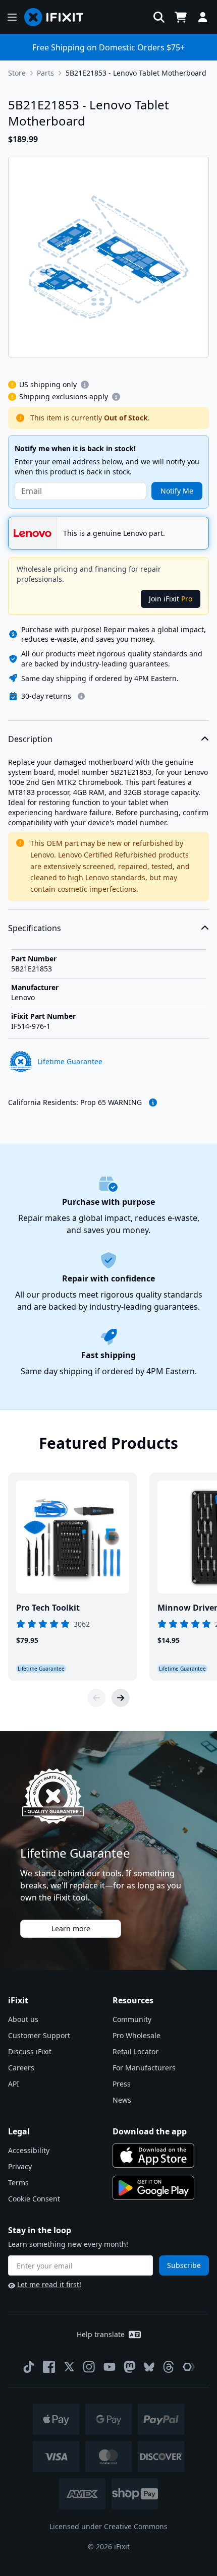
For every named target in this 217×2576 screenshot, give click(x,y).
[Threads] (169, 2367)
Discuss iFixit (30, 2051)
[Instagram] (89, 2367)
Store (17, 73)
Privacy (20, 2166)
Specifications (35, 928)
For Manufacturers (144, 2068)
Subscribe (184, 2265)
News (122, 2100)
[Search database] (159, 17)
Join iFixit (171, 599)
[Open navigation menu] (12, 17)
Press (122, 2084)
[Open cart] (181, 17)
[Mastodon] (130, 2367)
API (14, 2084)
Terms (18, 2183)
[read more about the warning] (153, 1102)
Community (132, 2019)
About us (23, 2019)
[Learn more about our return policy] (81, 696)
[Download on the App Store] (153, 2156)
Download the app (150, 2131)
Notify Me (177, 491)
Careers (21, 2068)
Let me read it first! (49, 2284)
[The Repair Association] (189, 2367)
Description (30, 739)
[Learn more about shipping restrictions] (85, 385)
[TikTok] (29, 2367)
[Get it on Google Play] (153, 2188)
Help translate (101, 2334)
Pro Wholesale (137, 2035)
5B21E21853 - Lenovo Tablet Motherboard (136, 73)
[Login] (203, 17)
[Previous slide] (96, 1698)
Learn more (71, 1928)
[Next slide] (121, 1698)
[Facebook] (49, 2367)
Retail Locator (135, 2051)
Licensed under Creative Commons (108, 2526)
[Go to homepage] (58, 17)
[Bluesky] (149, 2367)
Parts (45, 73)
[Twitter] (69, 2367)
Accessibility (29, 2150)
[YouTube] (110, 2367)
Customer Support (39, 2035)
